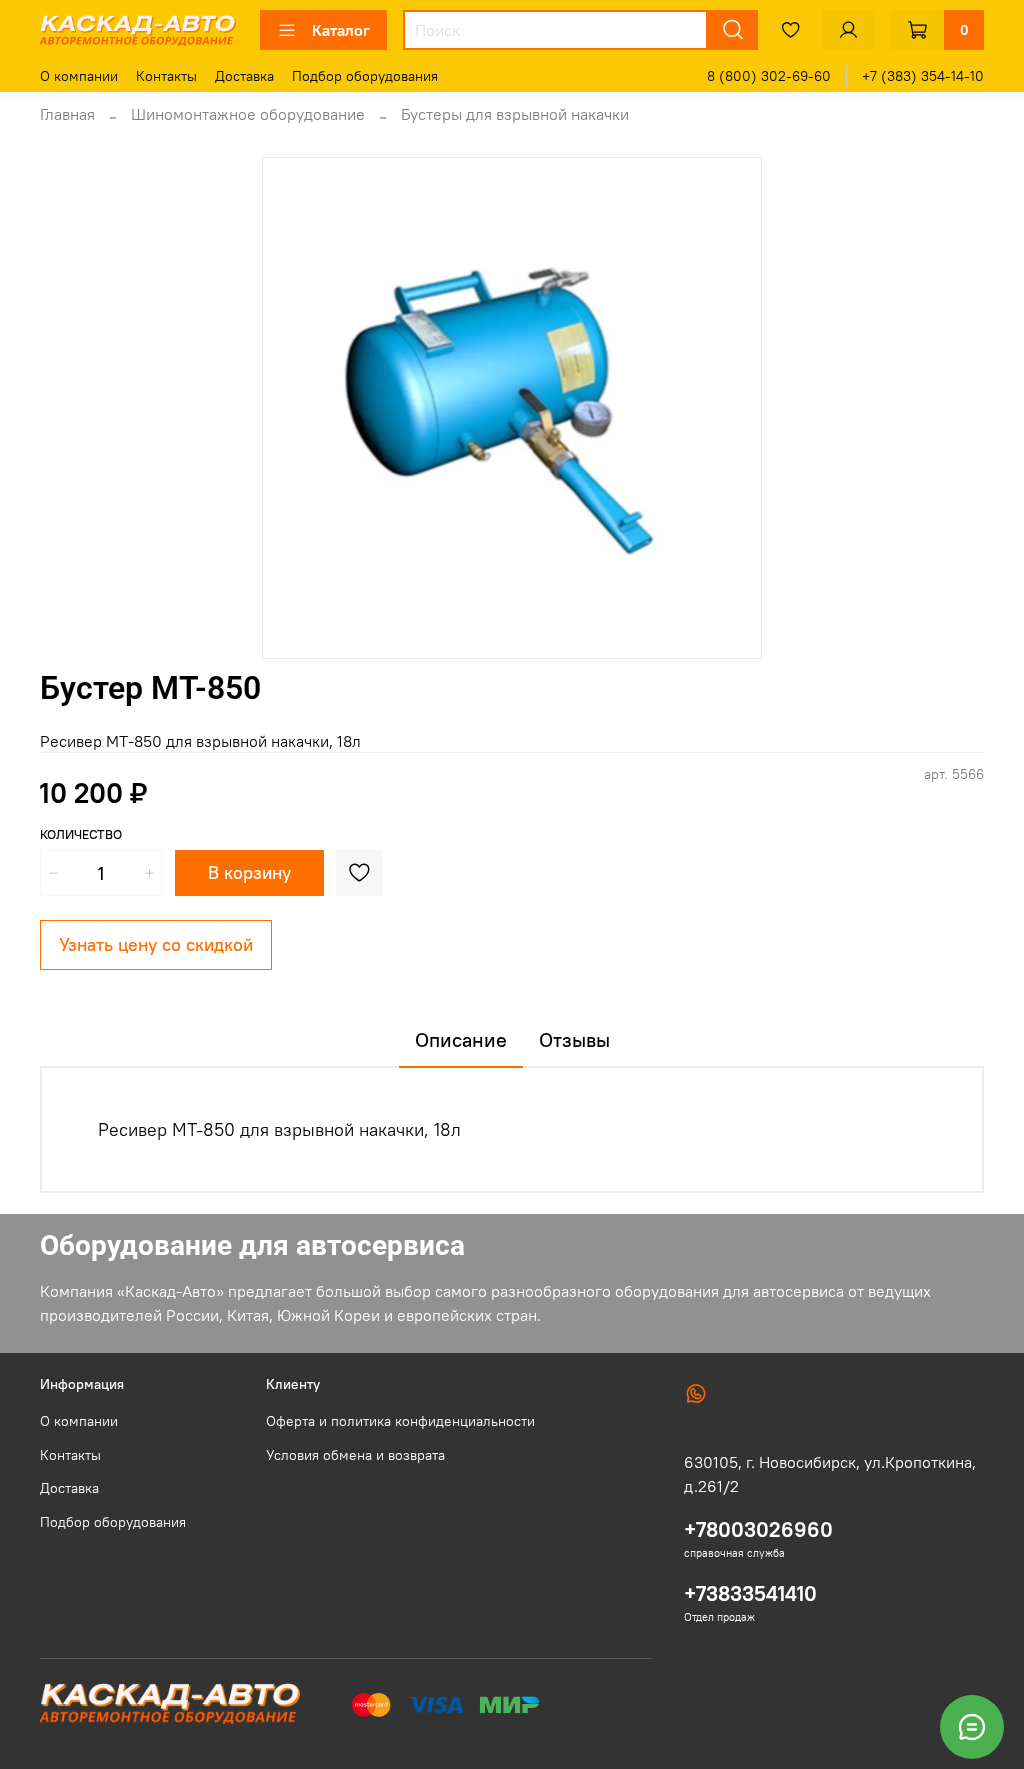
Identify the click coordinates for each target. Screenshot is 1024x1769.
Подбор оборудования (365, 76)
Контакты (166, 76)
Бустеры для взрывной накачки (515, 114)
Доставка (244, 76)
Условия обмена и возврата (355, 1455)
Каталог (341, 30)
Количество (81, 834)
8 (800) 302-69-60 (769, 76)
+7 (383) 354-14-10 (923, 76)
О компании (79, 76)
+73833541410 (750, 1593)
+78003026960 (758, 1529)
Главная (67, 114)
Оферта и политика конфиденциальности (400, 1421)
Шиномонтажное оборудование (248, 114)
